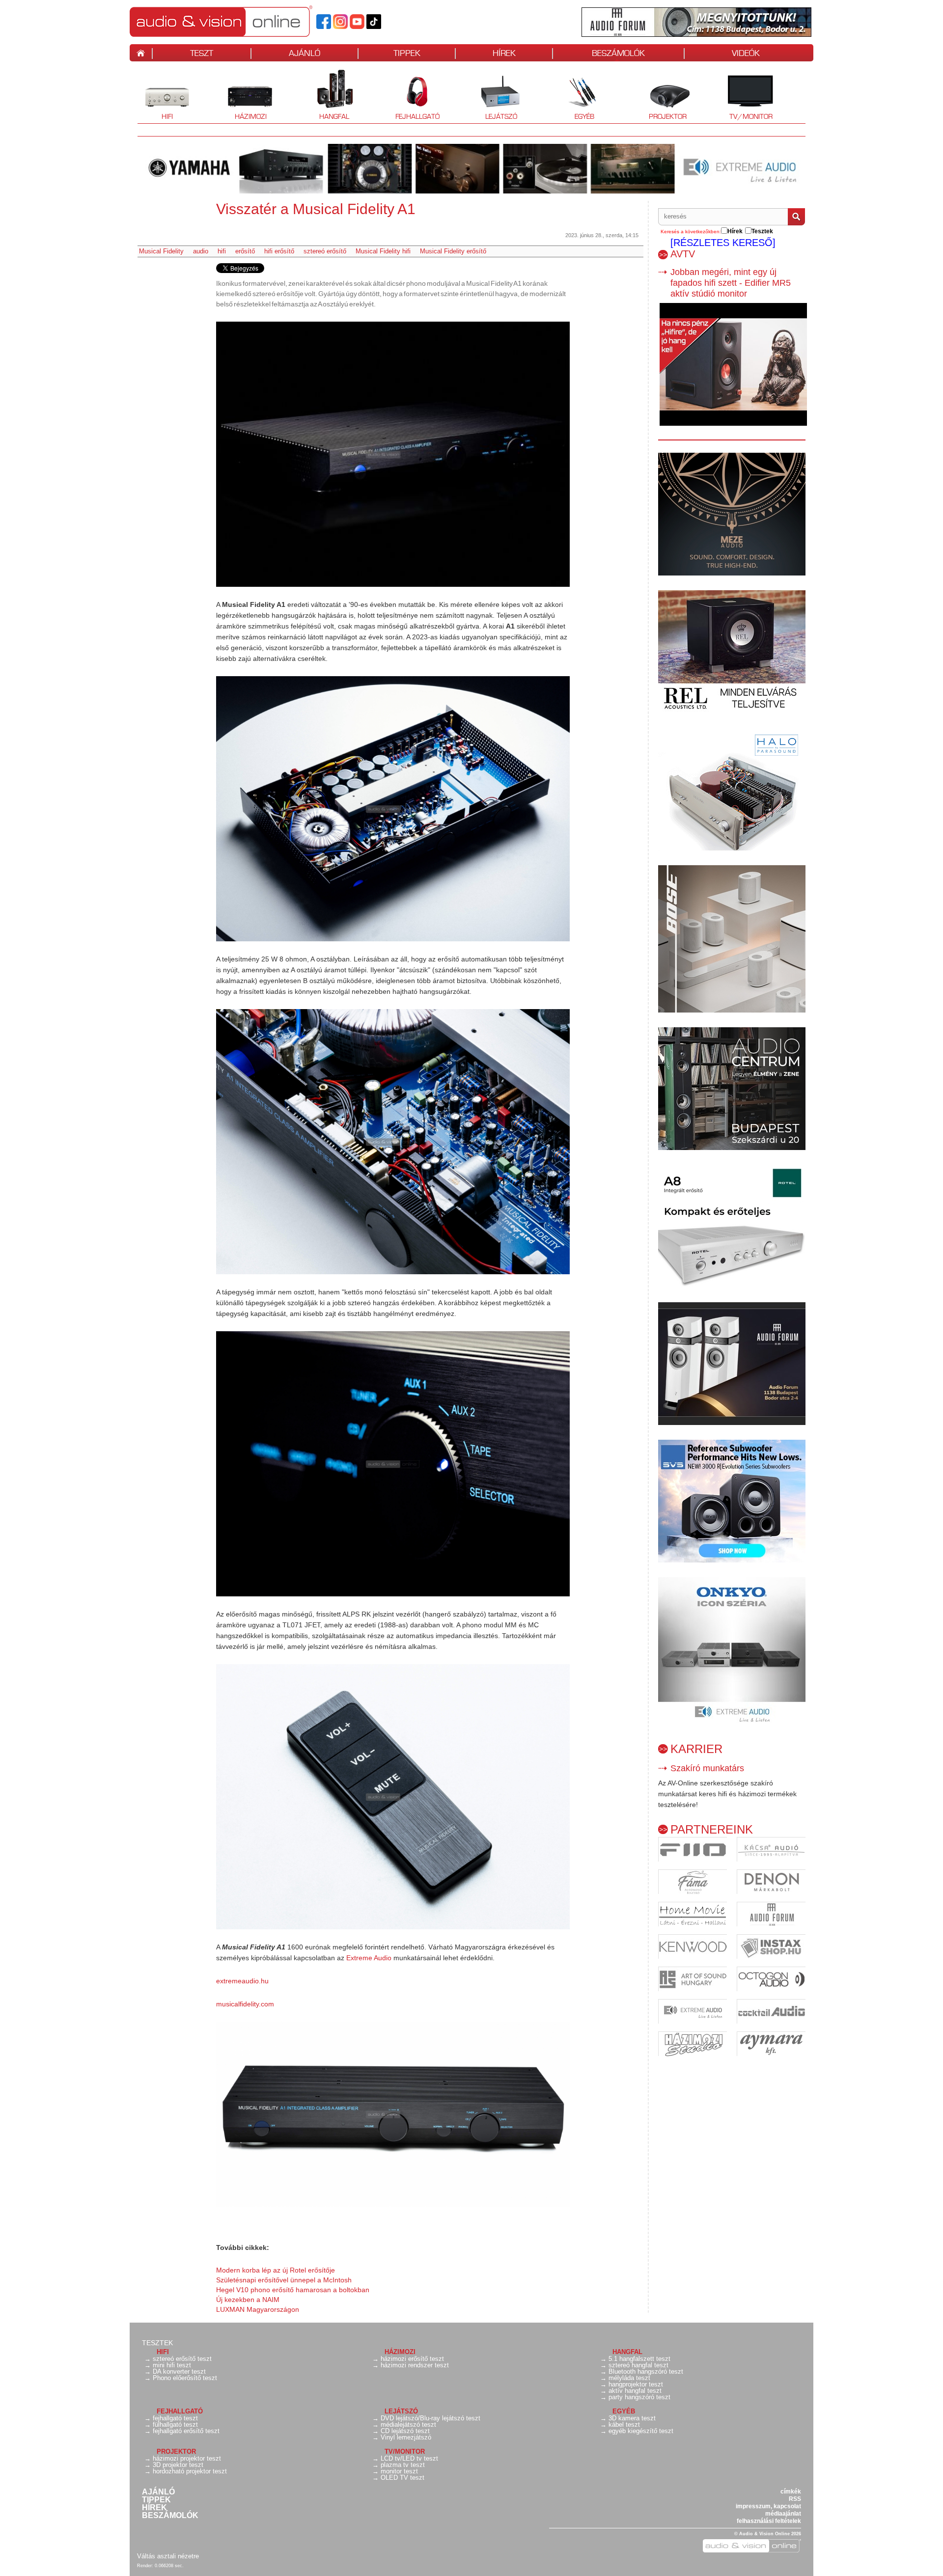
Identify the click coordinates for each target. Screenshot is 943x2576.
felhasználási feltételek (769, 2521)
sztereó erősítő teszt (182, 2359)
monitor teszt (399, 2471)
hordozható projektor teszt (190, 2471)
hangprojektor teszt (636, 2384)
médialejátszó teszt (408, 2425)
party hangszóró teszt (639, 2397)
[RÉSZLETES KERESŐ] (723, 243)
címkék (791, 2492)
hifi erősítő (279, 251)
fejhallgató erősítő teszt (186, 2431)
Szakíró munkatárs (707, 1768)
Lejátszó (494, 96)
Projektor (662, 96)
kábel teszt (624, 2425)
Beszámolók (170, 2516)
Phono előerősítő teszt (185, 2378)
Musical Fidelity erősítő (453, 251)
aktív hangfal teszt (635, 2391)
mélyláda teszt (629, 2378)
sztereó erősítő (325, 251)
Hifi (155, 96)
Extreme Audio (369, 1958)
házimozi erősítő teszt (412, 2359)
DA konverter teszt (179, 2371)
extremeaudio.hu (242, 1981)
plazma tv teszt (403, 2465)
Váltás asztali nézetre (168, 2556)
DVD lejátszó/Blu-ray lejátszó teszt (430, 2418)
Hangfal (327, 96)
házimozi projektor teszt (187, 2458)
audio (201, 251)
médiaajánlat (783, 2514)
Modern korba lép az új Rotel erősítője (276, 2270)
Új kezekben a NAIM (248, 2300)
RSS (795, 2499)
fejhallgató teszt (175, 2418)
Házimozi (244, 96)
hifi (222, 251)
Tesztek (157, 2343)
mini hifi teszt (172, 2365)
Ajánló (158, 2492)
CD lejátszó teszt (405, 2431)
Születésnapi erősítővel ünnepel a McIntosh (284, 2280)
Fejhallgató (414, 96)
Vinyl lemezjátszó (406, 2437)
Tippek (156, 2500)
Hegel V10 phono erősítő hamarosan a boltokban (293, 2290)
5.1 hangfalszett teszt (639, 2359)
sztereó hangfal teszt (638, 2365)
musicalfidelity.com (245, 2004)
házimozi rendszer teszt (415, 2365)
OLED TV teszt (402, 2478)
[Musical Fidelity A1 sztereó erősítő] (393, 454)
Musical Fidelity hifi (383, 251)
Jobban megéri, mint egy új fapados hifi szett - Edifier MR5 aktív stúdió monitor (731, 283)
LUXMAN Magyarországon (258, 2309)
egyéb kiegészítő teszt (641, 2431)
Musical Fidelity (161, 251)
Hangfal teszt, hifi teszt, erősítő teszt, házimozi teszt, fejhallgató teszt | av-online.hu (238, 21)
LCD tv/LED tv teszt (409, 2458)
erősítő (245, 251)
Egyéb (575, 96)
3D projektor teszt (178, 2465)
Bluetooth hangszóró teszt (646, 2371)
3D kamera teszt (632, 2418)
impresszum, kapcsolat (768, 2506)
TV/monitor (751, 116)
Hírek (154, 2508)
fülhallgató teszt (175, 2425)
